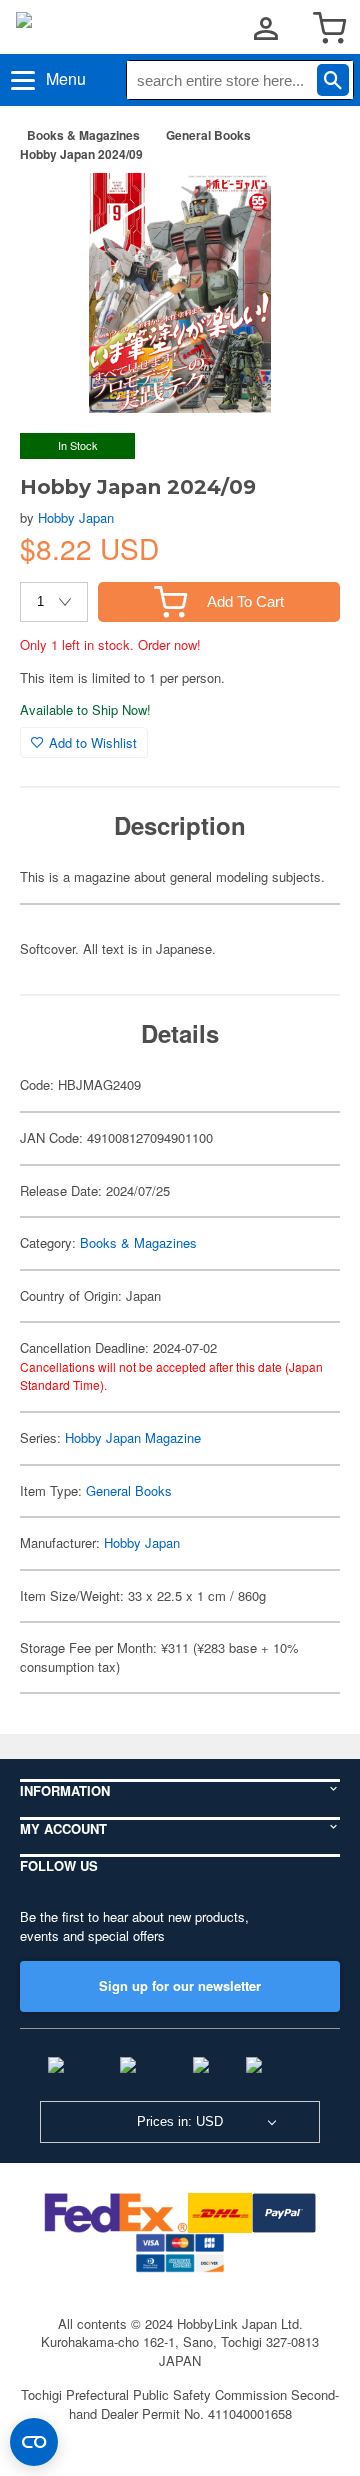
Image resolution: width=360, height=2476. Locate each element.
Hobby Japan (76, 517)
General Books (208, 135)
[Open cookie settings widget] (34, 2442)
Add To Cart (245, 601)
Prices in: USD (180, 2121)
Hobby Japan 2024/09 (81, 154)
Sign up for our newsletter (180, 1985)
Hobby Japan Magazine (133, 1437)
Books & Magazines (83, 135)
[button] (304, 209)
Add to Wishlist (93, 742)
